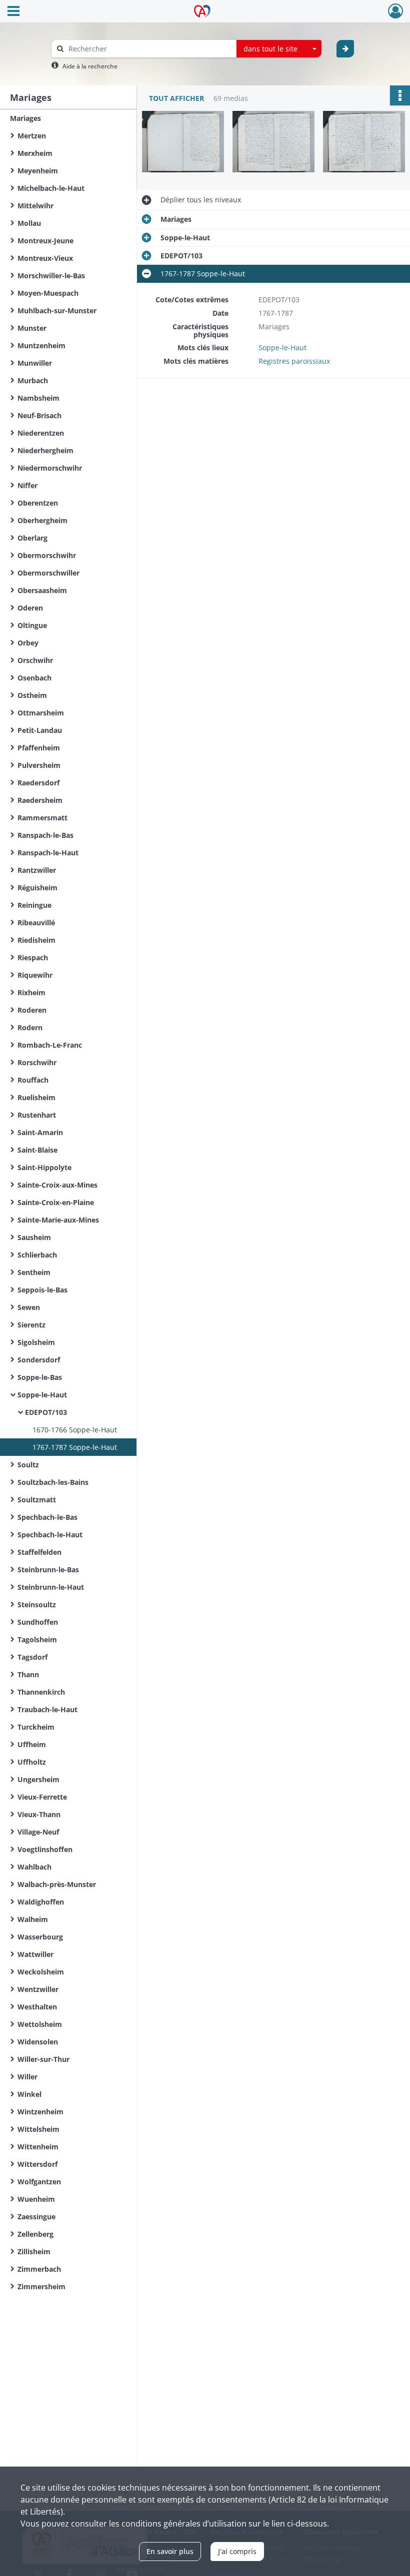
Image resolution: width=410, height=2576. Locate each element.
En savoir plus (170, 2551)
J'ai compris (237, 2551)
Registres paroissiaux (294, 361)
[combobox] (279, 49)
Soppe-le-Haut (282, 347)
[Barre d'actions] (400, 95)
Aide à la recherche (90, 66)
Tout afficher (176, 98)
